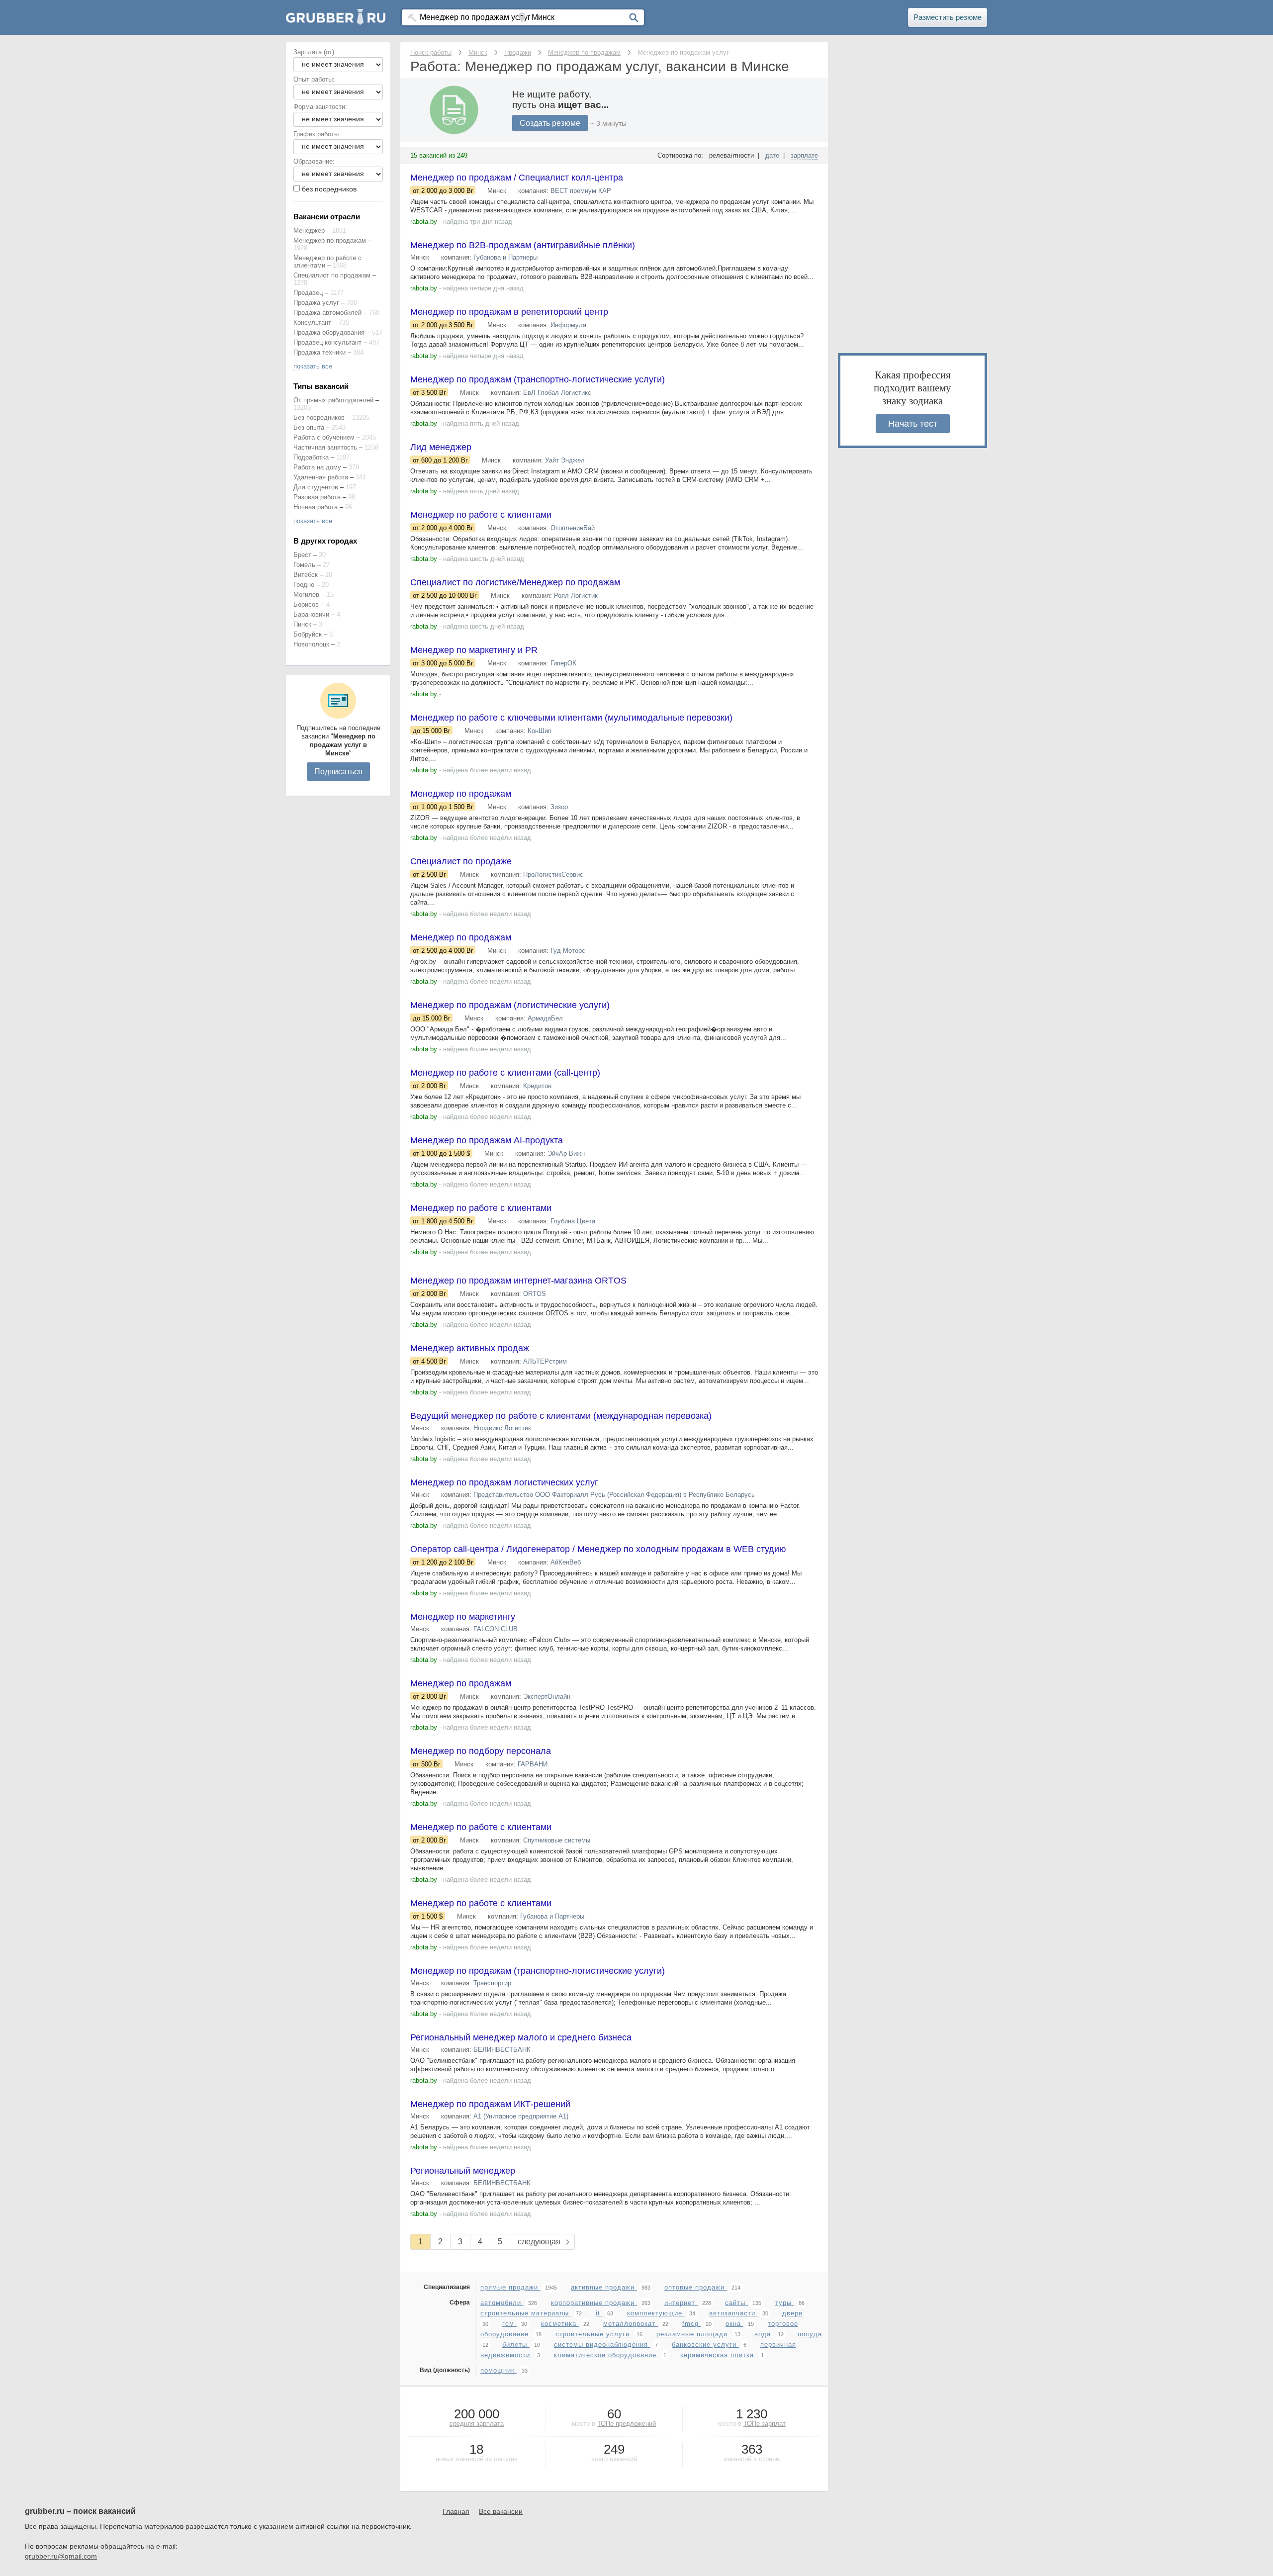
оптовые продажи (696, 2287)
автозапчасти (733, 2313)
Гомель (304, 565)
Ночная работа (316, 507)
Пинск (302, 624)
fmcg (692, 2324)
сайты (736, 2303)
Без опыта (309, 427)
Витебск (306, 575)
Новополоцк (311, 644)
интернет (681, 2303)
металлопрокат (631, 2324)
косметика (560, 2324)
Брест (302, 555)
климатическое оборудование (606, 2355)
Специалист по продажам (332, 275)
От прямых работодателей (333, 400)
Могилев (306, 595)
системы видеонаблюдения (602, 2345)
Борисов (306, 604)
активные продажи (604, 2287)
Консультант (312, 322)
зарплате (804, 155)
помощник (499, 2370)
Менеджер (309, 230)
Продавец (308, 293)
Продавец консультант (327, 342)
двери (792, 2313)
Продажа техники (319, 352)
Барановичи (311, 614)
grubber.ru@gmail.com (61, 2556)
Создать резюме (550, 123)
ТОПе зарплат (765, 2424)
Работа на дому (317, 467)
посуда (810, 2334)
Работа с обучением (324, 437)
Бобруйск (308, 634)
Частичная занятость (325, 447)
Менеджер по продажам (330, 240)
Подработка (311, 457)
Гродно (304, 585)
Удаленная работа (321, 477)
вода (764, 2334)
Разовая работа (317, 497)
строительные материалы (526, 2313)
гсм (509, 2324)
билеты (516, 2345)
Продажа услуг (316, 303)
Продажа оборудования (329, 332)
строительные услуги (594, 2334)
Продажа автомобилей (327, 313)
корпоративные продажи (594, 2303)
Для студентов (316, 487)
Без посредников (319, 417)
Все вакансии (501, 2511)
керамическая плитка (718, 2355)
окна (734, 2324)
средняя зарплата (477, 2424)
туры (785, 2303)
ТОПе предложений (627, 2424)
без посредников (329, 189)
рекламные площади (693, 2334)
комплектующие (656, 2313)
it (599, 2313)
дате (772, 155)
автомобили (502, 2303)
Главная (456, 2511)
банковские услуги (705, 2345)
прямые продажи (510, 2287)
